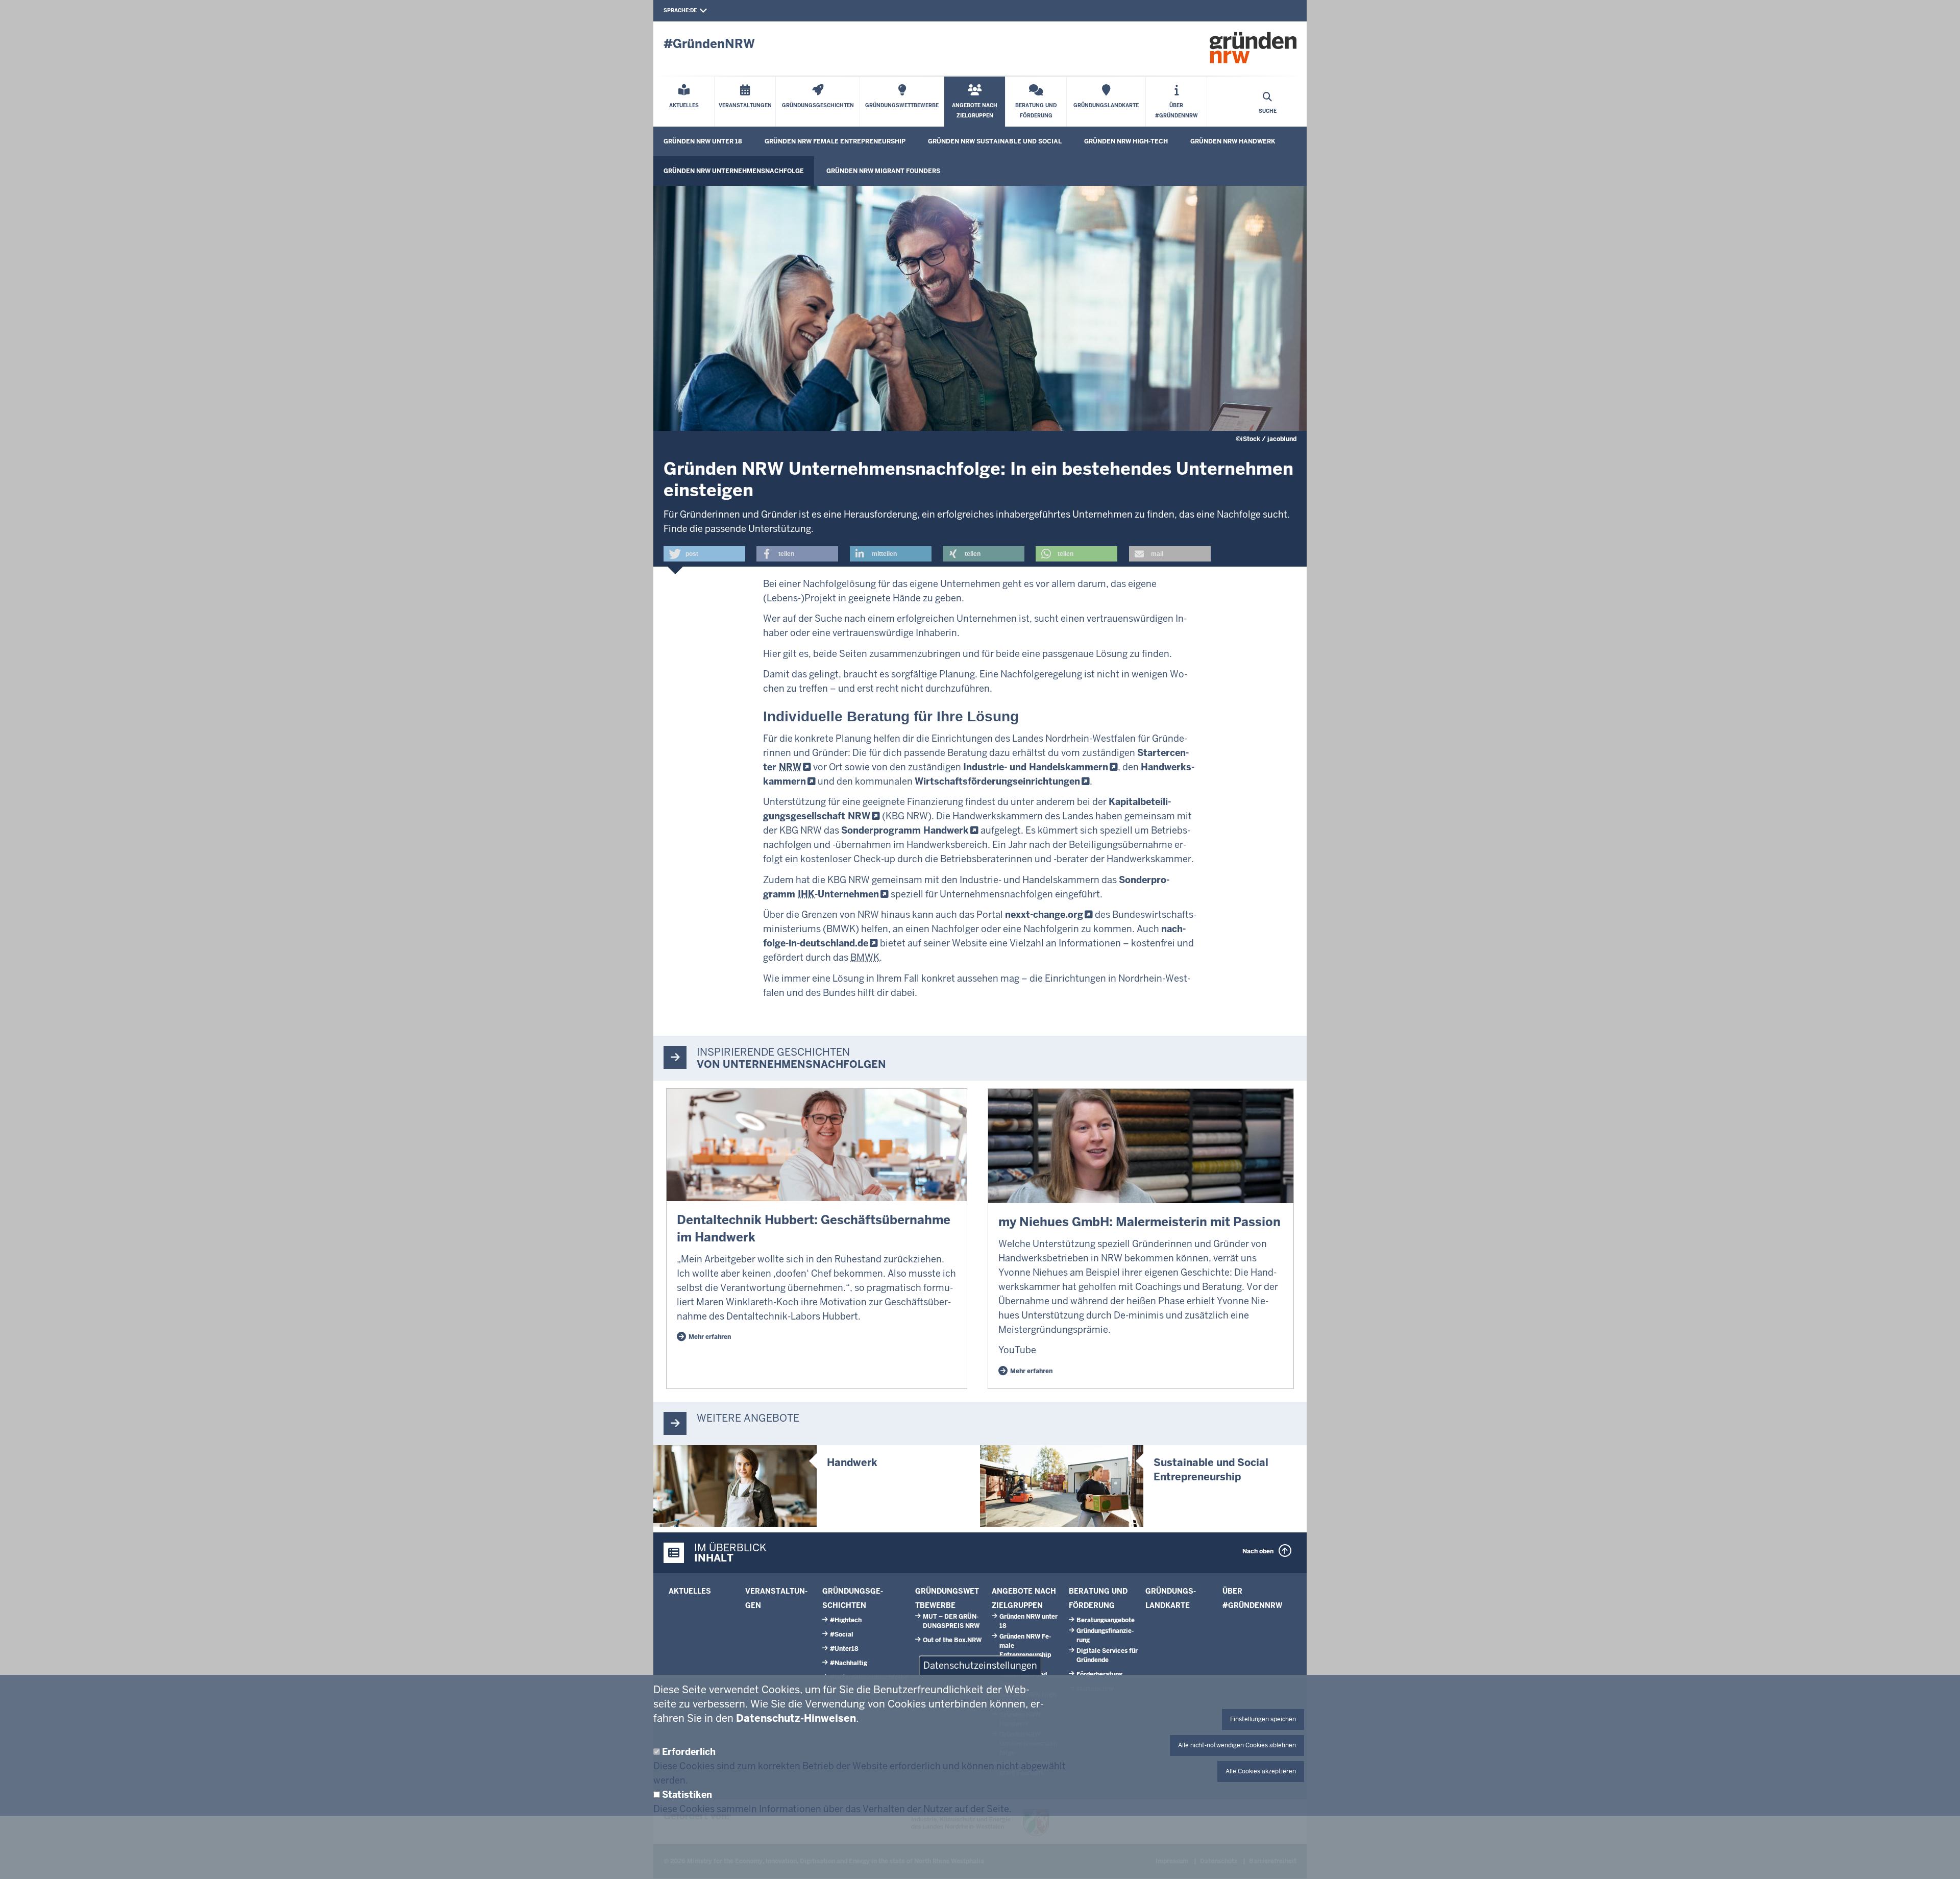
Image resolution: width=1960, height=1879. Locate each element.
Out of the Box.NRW (952, 1640)
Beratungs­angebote (1106, 1620)
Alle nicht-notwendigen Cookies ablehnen (1237, 1745)
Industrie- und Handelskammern (1036, 767)
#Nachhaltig (849, 1663)
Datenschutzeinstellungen (980, 1665)
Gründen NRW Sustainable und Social (995, 141)
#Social (842, 1634)
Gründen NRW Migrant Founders (883, 171)
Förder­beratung (1099, 1674)
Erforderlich (689, 1752)
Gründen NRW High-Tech (1126, 141)
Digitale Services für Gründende (1107, 1655)
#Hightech (846, 1620)
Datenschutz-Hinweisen (796, 1718)
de (693, 10)
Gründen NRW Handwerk (1233, 141)
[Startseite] (1253, 47)
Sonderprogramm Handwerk (905, 830)
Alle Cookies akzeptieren (1261, 1771)
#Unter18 (844, 1649)
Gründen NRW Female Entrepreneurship (835, 141)
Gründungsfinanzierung (1105, 1636)
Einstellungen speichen (1263, 1719)
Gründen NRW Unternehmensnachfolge (734, 171)
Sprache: (677, 10)
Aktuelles (690, 1591)
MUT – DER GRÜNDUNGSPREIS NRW (951, 1621)
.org (1044, 914)
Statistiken (687, 1795)
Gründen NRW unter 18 (703, 141)
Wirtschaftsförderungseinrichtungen (997, 781)
